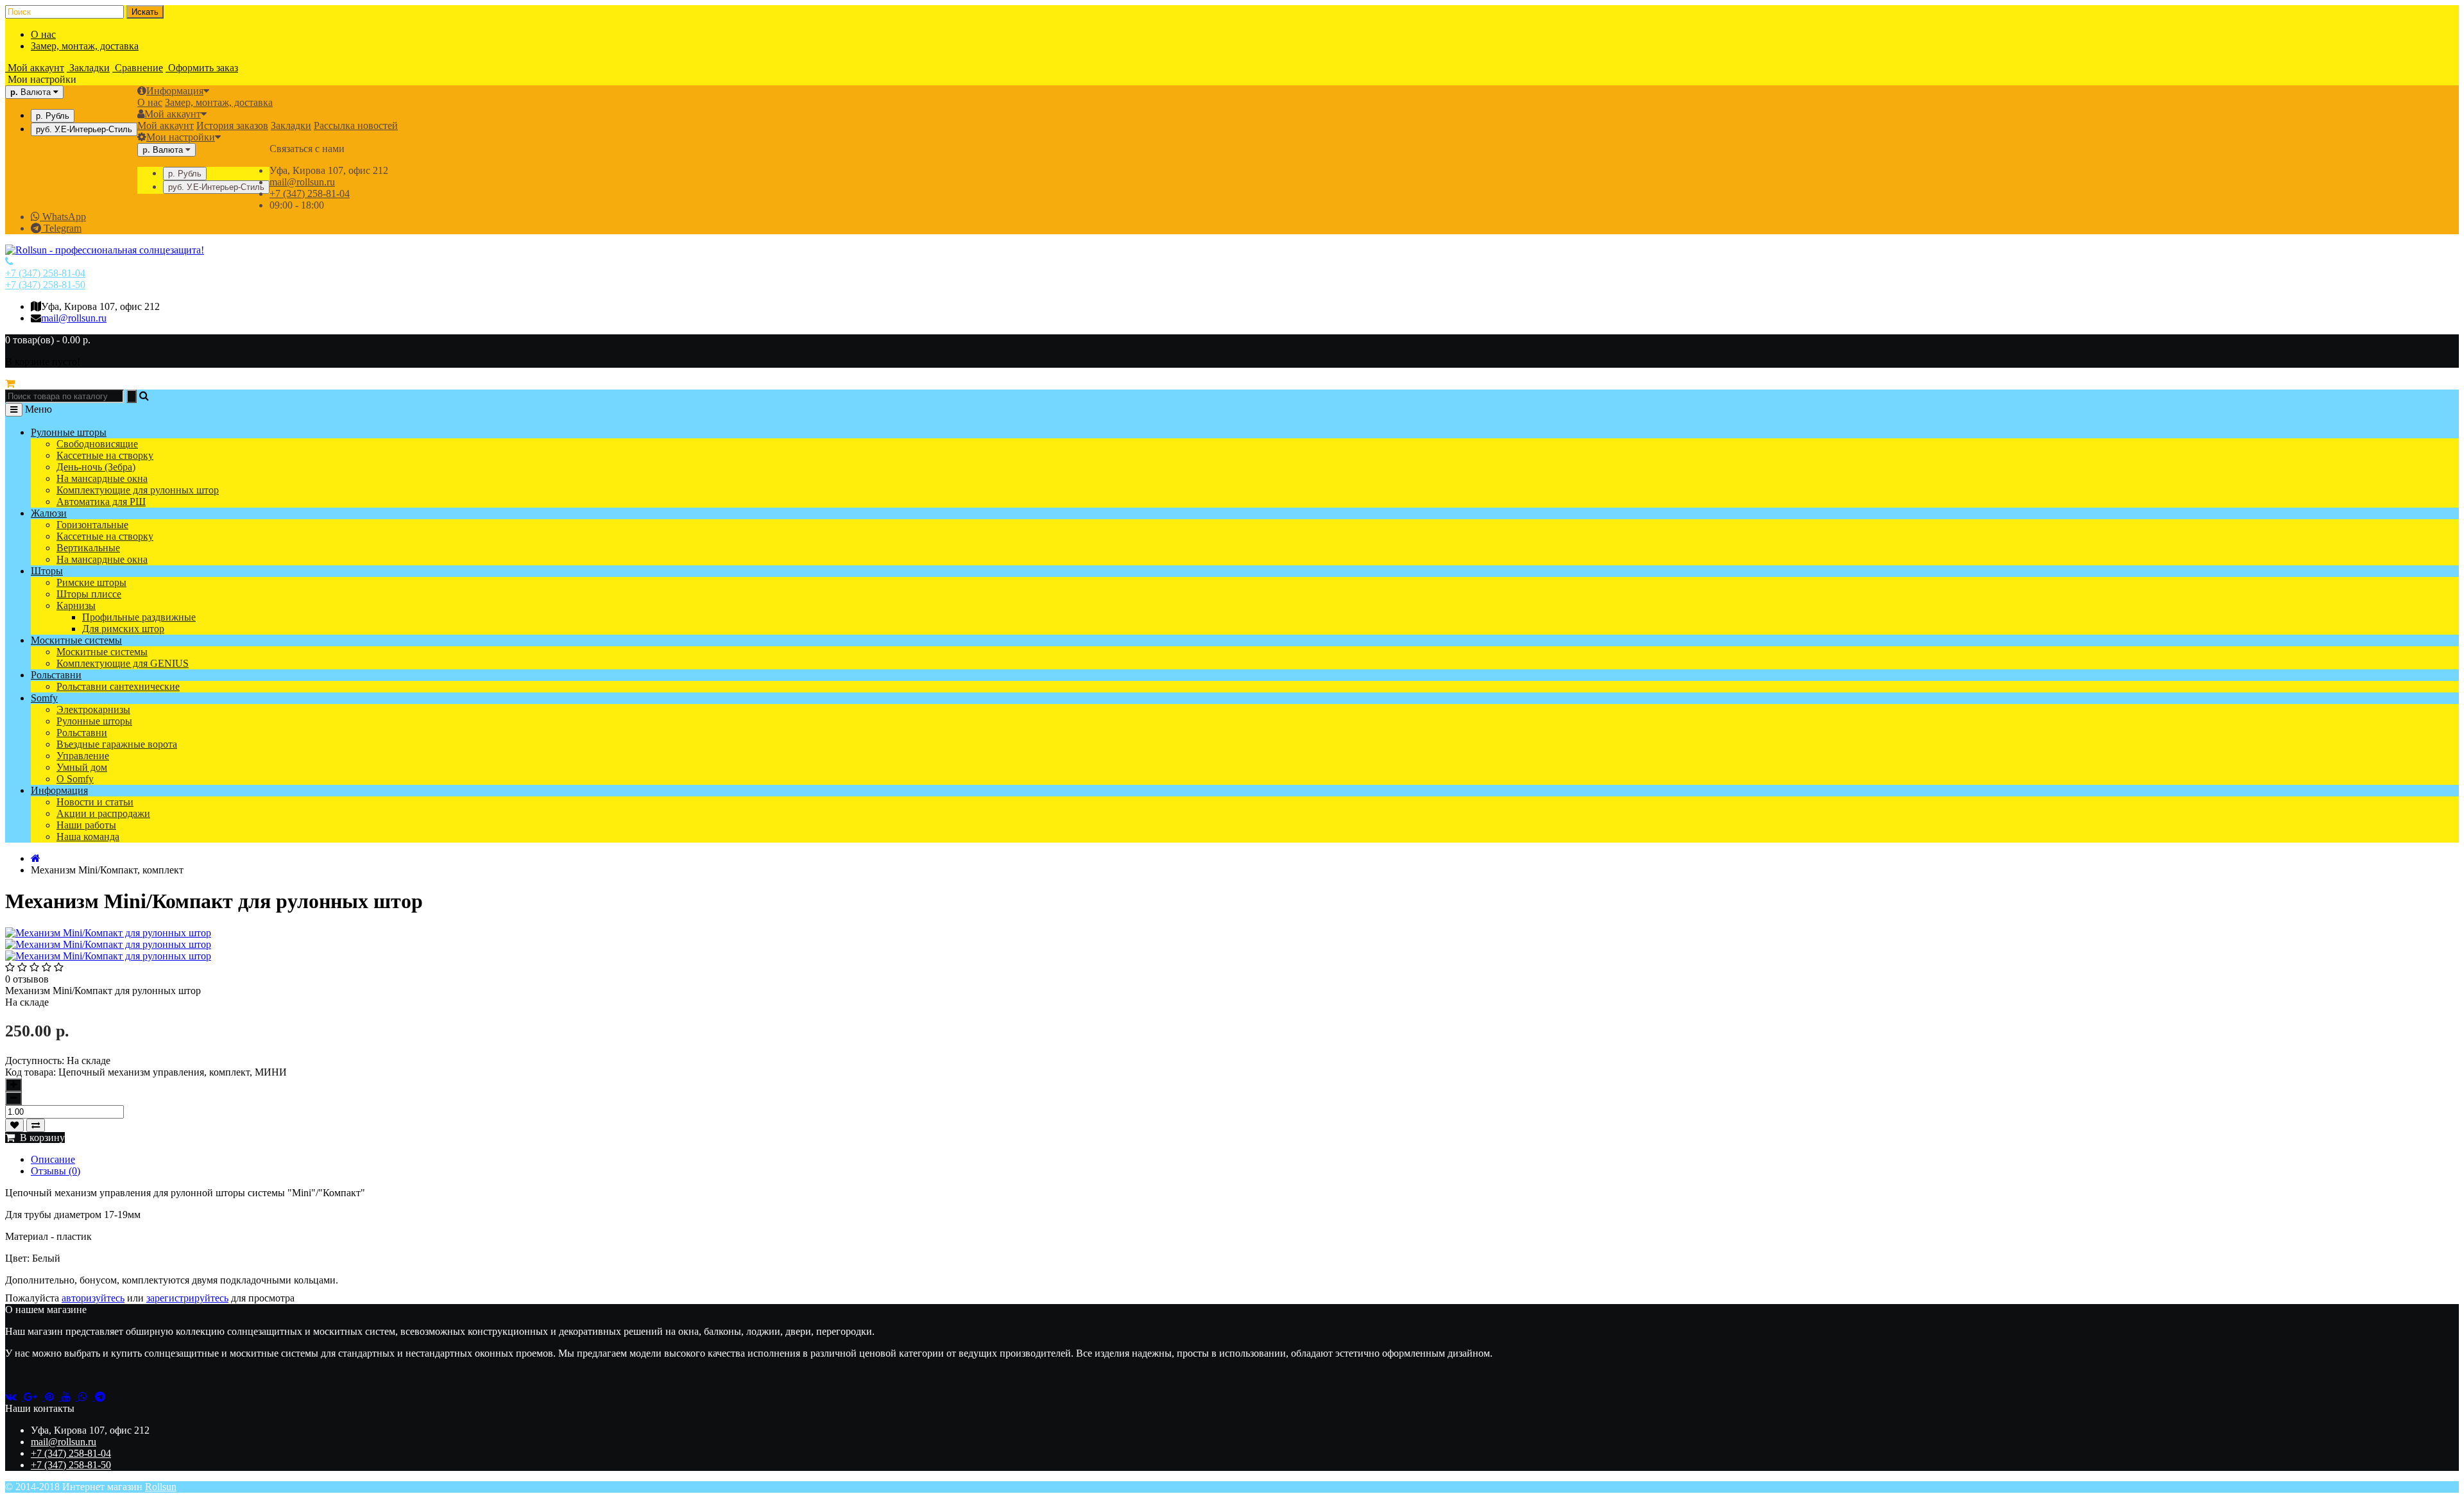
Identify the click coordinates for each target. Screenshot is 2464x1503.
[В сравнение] (36, 1125)
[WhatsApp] (87, 1397)
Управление (83, 756)
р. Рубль (53, 116)
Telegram (61, 228)
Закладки (291, 125)
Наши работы (86, 825)
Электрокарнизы (93, 709)
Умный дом (82, 767)
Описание (53, 1159)
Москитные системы (76, 640)
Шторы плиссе (89, 594)
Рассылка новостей (356, 125)
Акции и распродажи (103, 813)
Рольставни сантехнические (118, 686)
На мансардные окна (102, 478)
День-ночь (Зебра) (96, 467)
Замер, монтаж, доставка (85, 46)
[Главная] (36, 858)
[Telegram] (103, 1397)
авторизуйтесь (93, 1298)
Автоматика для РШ (101, 502)
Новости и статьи (95, 802)
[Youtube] (70, 1397)
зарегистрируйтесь (187, 1298)
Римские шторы (91, 582)
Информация (175, 91)
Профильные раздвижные (139, 617)
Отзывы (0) (56, 1171)
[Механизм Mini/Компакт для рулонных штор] (108, 944)
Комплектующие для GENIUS (123, 663)
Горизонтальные (92, 525)
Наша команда (88, 837)
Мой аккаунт (173, 114)
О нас (43, 34)
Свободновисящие (97, 444)
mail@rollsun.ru (302, 182)
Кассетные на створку (105, 455)
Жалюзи (49, 513)
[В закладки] (14, 1125)
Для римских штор (123, 629)
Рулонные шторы (69, 432)
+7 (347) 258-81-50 (45, 285)
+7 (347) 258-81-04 (310, 193)
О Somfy (75, 779)
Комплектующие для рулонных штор (138, 490)
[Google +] (34, 1397)
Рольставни (56, 675)
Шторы (47, 571)
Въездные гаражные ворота (117, 744)
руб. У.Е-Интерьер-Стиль (84, 129)
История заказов (232, 125)
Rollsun (161, 1487)
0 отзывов (27, 979)
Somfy (44, 698)
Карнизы (76, 605)
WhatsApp (63, 217)
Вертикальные (88, 548)
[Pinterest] (53, 1397)
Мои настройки (181, 137)
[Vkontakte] (14, 1397)
